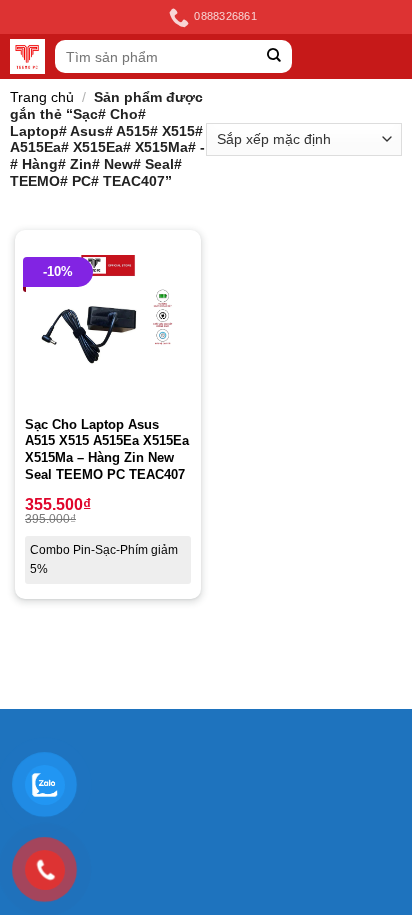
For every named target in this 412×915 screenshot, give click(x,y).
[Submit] (274, 56)
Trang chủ (42, 97)
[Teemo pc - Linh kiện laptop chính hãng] (27, 56)
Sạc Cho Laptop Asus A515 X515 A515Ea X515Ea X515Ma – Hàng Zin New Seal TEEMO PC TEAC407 (107, 450)
